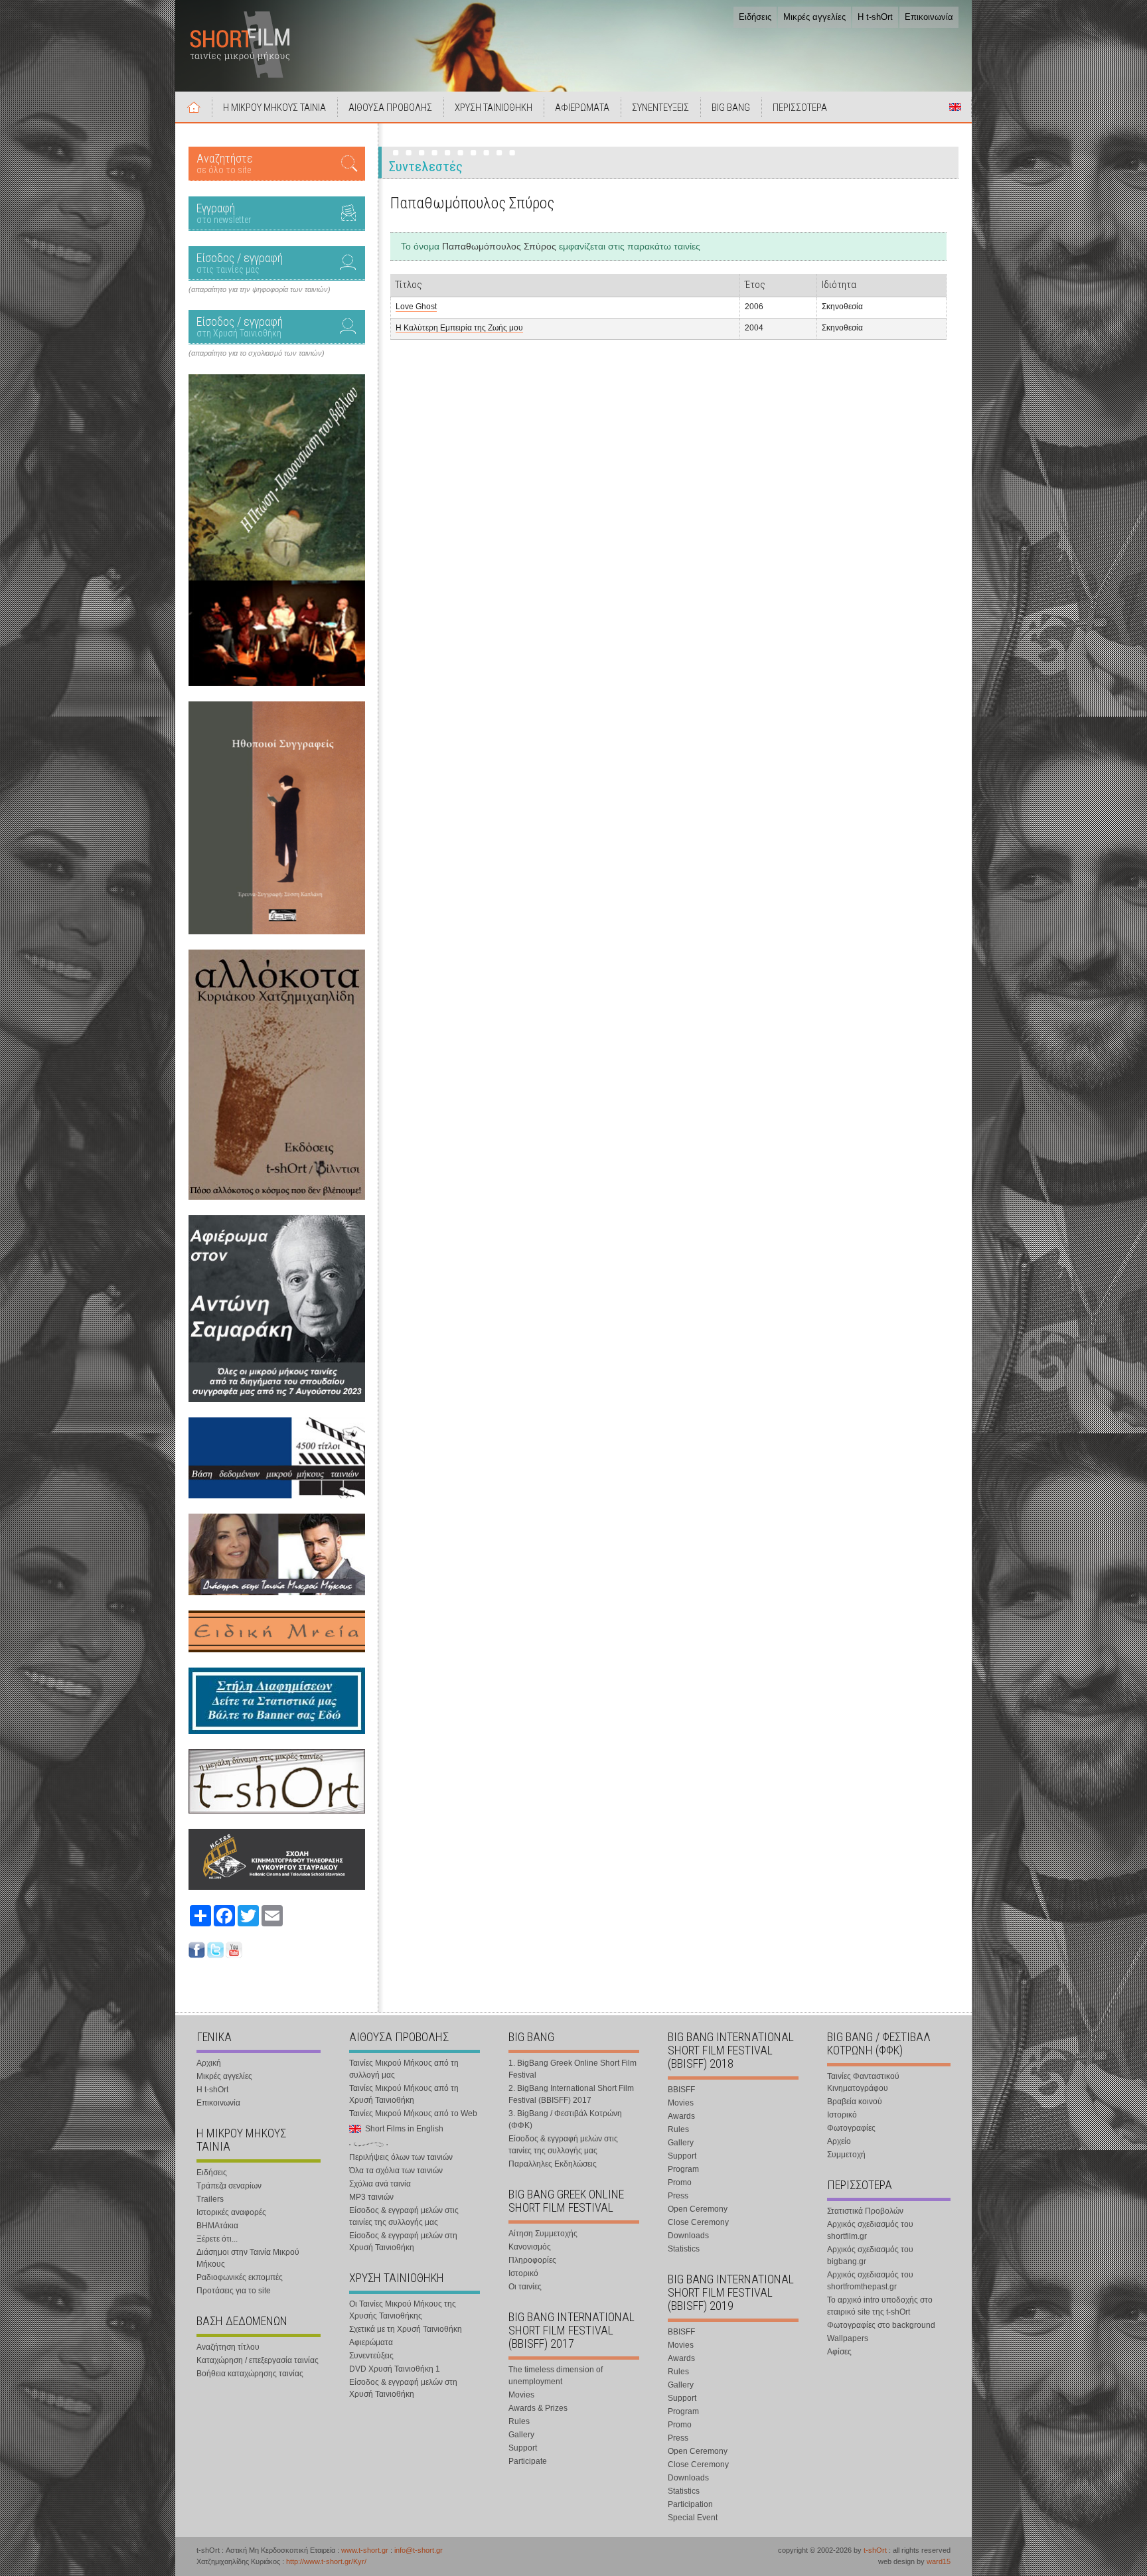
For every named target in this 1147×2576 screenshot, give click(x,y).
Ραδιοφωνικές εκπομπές (240, 2277)
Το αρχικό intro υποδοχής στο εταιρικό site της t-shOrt (880, 2306)
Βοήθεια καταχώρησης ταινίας (250, 2374)
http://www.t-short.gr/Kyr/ (326, 2561)
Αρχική (194, 107)
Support (523, 2448)
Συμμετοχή (846, 2155)
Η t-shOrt (875, 17)
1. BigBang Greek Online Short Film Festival (573, 2069)
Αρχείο (839, 2141)
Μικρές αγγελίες (814, 17)
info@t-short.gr (419, 2550)
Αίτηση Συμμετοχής (543, 2234)
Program (683, 2169)
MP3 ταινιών (371, 2197)
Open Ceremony (698, 2209)
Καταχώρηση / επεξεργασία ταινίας (258, 2360)
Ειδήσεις (755, 17)
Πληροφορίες (532, 2260)
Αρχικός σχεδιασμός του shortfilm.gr (870, 2230)
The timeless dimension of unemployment (556, 2376)
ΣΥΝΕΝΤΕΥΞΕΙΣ (660, 107)
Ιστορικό (523, 2273)
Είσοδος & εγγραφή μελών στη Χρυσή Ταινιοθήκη (403, 2242)
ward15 (939, 2561)
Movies (521, 2395)
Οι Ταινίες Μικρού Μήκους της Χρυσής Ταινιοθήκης (403, 2310)
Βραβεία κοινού (855, 2102)
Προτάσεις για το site (234, 2291)
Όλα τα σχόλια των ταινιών (396, 2171)
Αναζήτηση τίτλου (228, 2347)
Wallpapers (848, 2338)
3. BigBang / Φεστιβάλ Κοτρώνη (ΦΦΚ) (565, 2119)
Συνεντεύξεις (371, 2356)
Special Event (693, 2518)
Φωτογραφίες (851, 2128)
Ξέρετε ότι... (217, 2239)
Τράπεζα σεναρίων (229, 2186)
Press (678, 2196)
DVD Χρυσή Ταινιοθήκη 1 (395, 2369)
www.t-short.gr (365, 2550)
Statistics (684, 2249)
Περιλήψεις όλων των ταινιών (401, 2157)
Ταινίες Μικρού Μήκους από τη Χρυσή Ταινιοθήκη (404, 2094)
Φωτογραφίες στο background (881, 2325)
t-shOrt (875, 2550)
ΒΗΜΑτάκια (217, 2226)
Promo (680, 2182)
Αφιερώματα (371, 2342)
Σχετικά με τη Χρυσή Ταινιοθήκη (406, 2329)
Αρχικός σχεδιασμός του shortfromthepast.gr (870, 2281)
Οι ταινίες (525, 2287)
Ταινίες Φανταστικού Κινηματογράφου (863, 2082)
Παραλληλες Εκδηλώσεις (553, 2164)
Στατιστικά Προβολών (865, 2211)
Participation (690, 2504)
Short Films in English (955, 107)
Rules (519, 2421)
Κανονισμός (530, 2247)
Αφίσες (839, 2352)
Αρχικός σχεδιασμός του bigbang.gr (870, 2255)
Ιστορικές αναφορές (231, 2212)
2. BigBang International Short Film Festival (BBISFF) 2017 (571, 2094)
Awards (681, 2116)
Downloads (688, 2236)
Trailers (210, 2199)
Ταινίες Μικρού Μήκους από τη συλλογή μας (404, 2069)
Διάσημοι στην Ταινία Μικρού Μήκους (248, 2258)
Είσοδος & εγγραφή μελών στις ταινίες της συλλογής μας (404, 2216)
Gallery (521, 2435)
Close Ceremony (698, 2222)
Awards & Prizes (538, 2408)
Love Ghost (416, 307)
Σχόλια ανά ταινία (380, 2184)
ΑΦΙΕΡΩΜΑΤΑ (582, 107)
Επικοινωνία (929, 17)
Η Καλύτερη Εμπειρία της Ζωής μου (459, 328)
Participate (528, 2461)
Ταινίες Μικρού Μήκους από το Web (413, 2113)
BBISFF (681, 2090)
